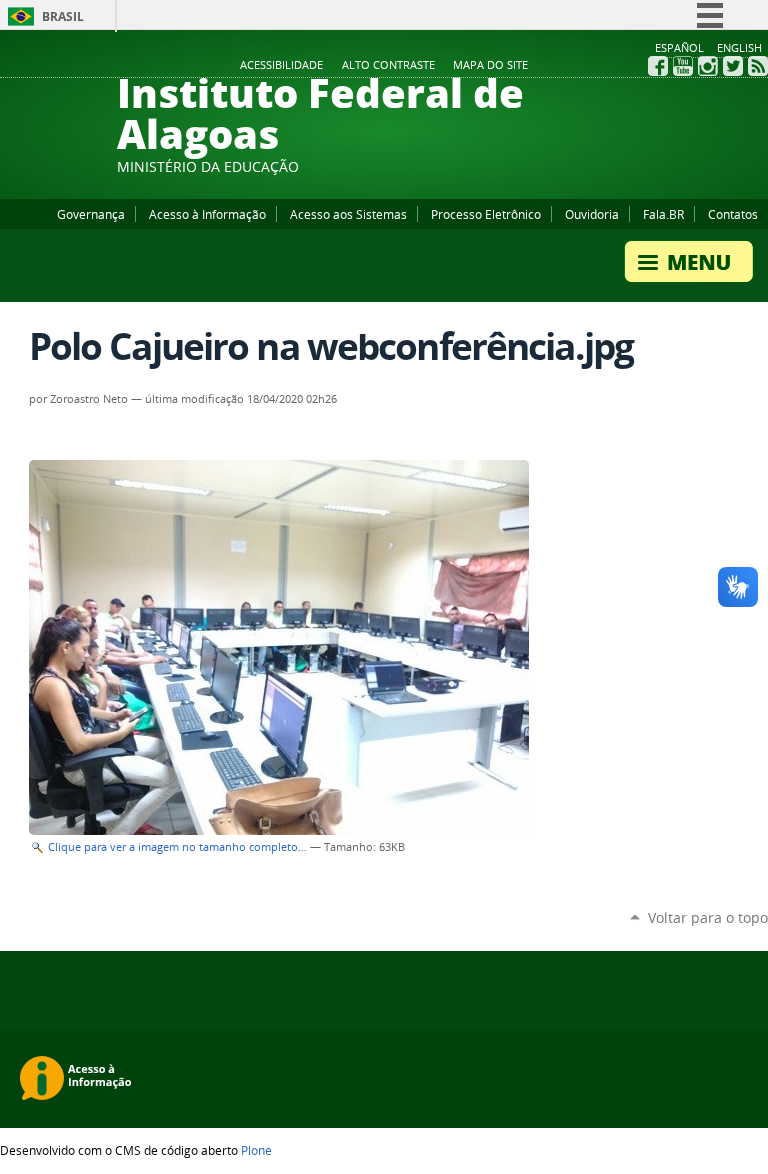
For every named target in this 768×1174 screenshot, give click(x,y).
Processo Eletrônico (486, 214)
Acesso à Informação (207, 214)
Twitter (733, 66)
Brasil (63, 16)
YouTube (683, 66)
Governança (91, 214)
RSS (758, 66)
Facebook (658, 66)
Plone (256, 1150)
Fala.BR (663, 214)
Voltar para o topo (708, 917)
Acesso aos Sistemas (348, 214)
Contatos (733, 214)
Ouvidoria (592, 214)
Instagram (708, 66)
